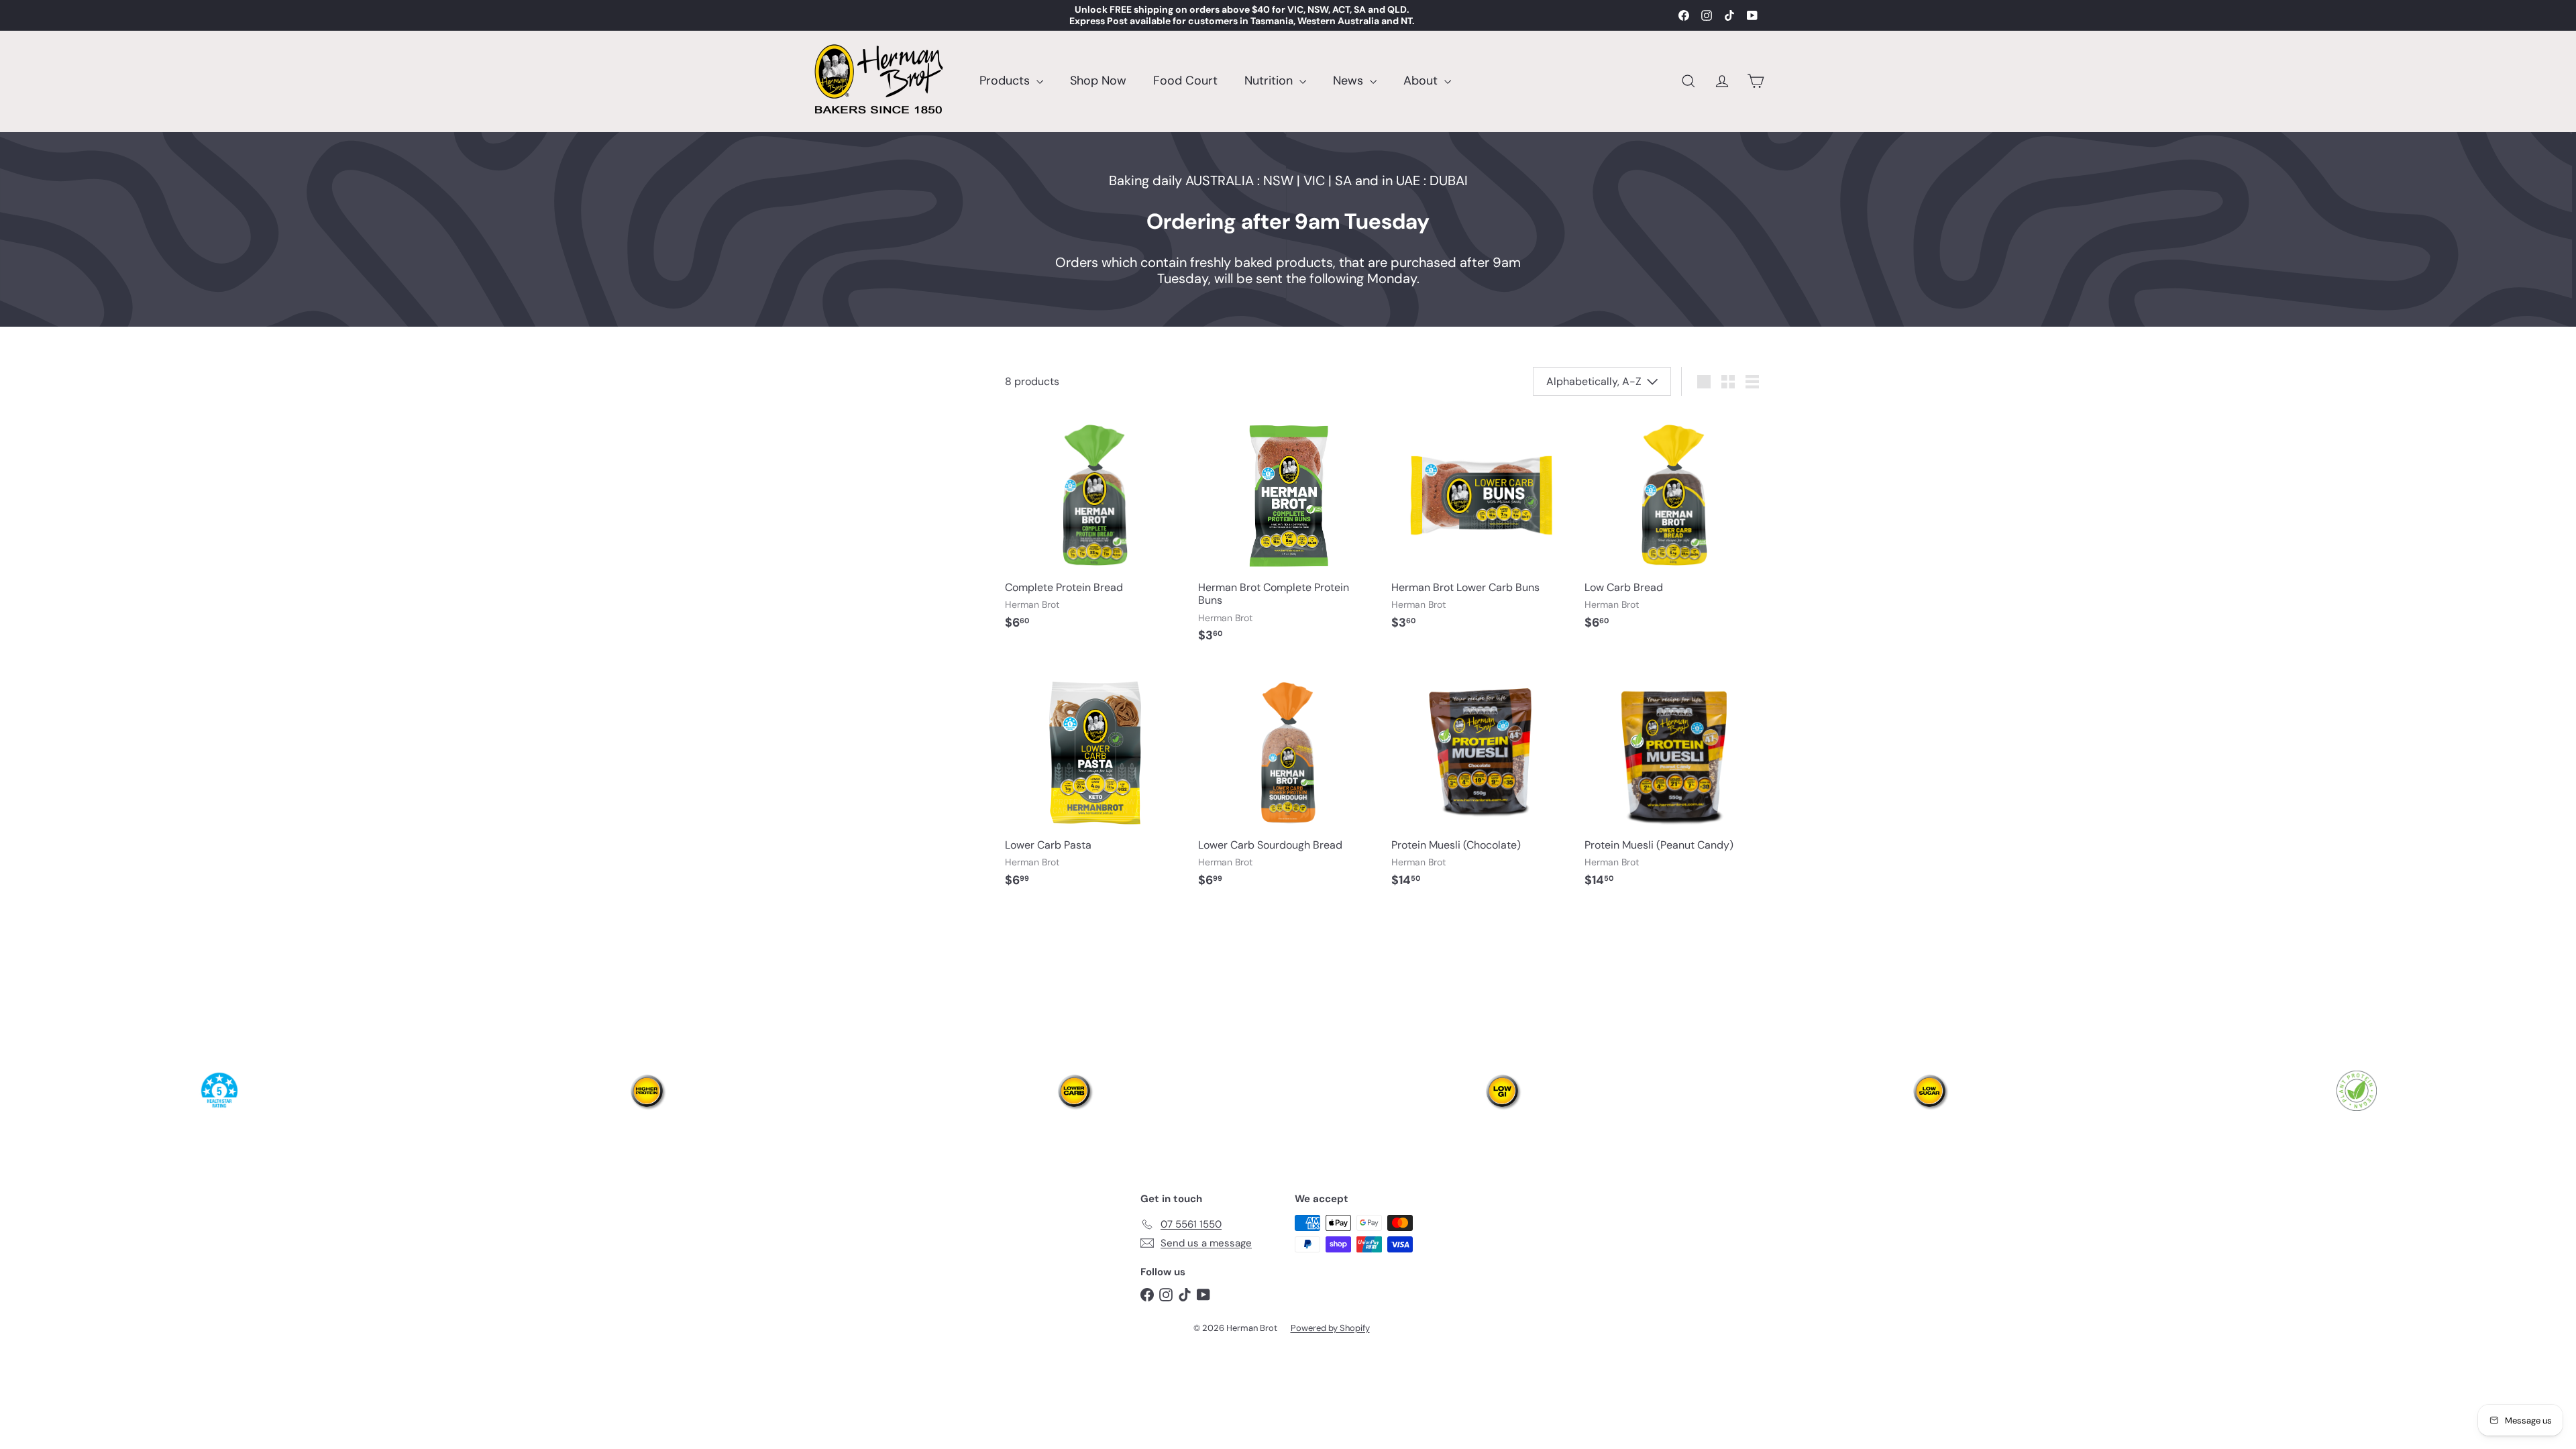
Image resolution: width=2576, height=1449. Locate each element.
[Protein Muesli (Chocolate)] (1481, 783)
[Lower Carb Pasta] (1095, 783)
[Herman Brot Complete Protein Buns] (1288, 531)
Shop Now (1098, 80)
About (1422, 80)
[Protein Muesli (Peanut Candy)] (1674, 783)
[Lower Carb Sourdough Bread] (1288, 783)
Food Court (1185, 80)
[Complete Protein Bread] (1095, 525)
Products (1006, 80)
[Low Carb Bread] (1674, 525)
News (1350, 80)
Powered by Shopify (1330, 1328)
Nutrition (1270, 80)
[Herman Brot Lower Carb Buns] (1481, 525)
